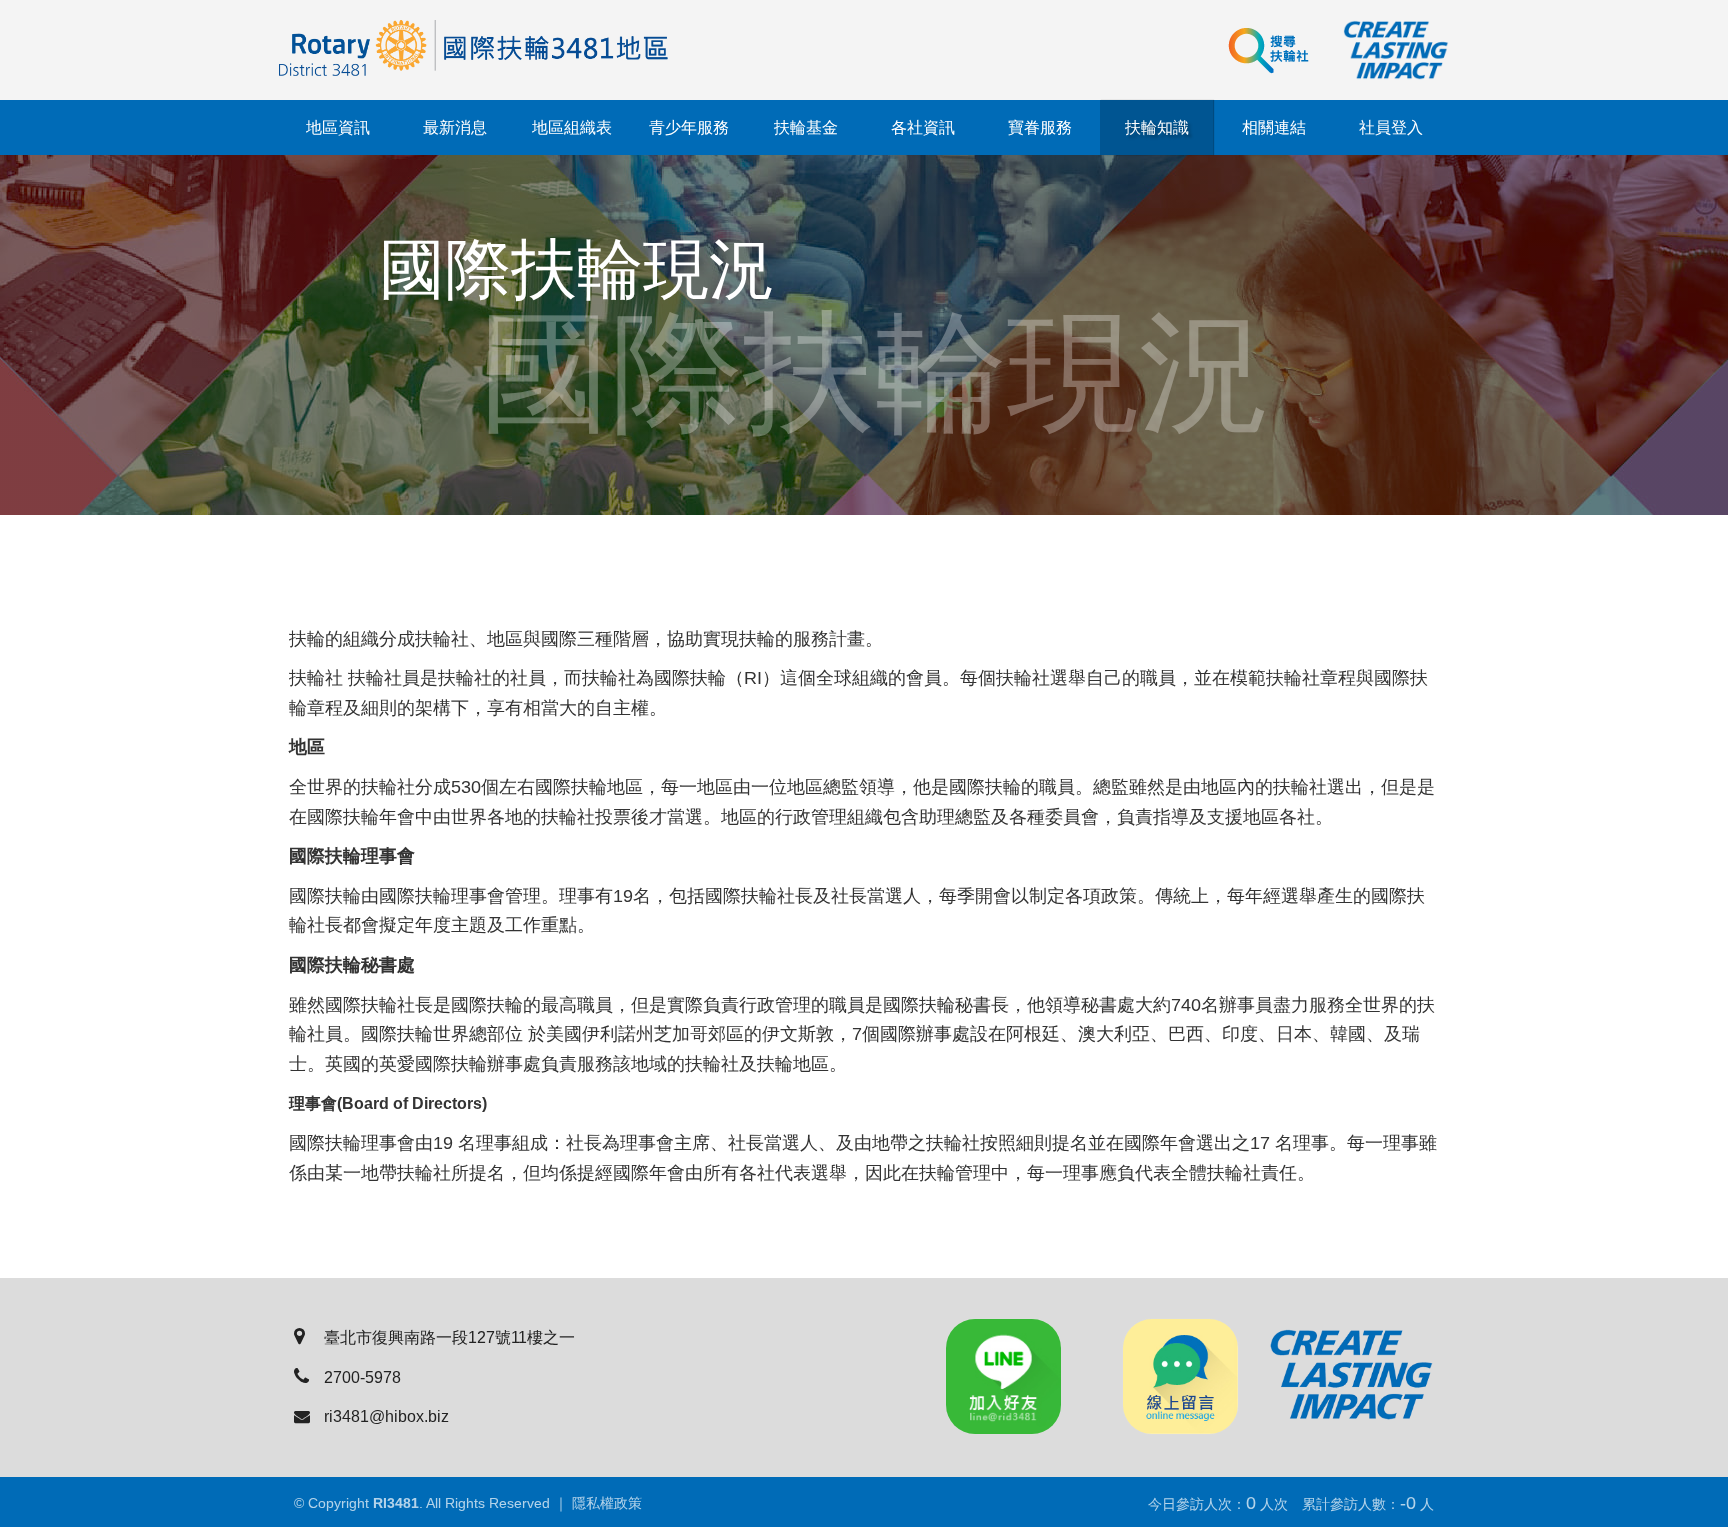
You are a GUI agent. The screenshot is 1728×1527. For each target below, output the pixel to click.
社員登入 (1391, 127)
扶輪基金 (806, 127)
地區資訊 (338, 127)
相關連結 (1274, 127)
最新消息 (455, 127)
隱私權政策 (607, 1503)
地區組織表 (572, 127)
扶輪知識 (1157, 127)
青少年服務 (689, 127)
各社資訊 (923, 127)
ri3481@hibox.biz (386, 1416)
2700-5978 (362, 1377)
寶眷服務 (1040, 127)
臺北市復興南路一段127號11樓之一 (449, 1337)
